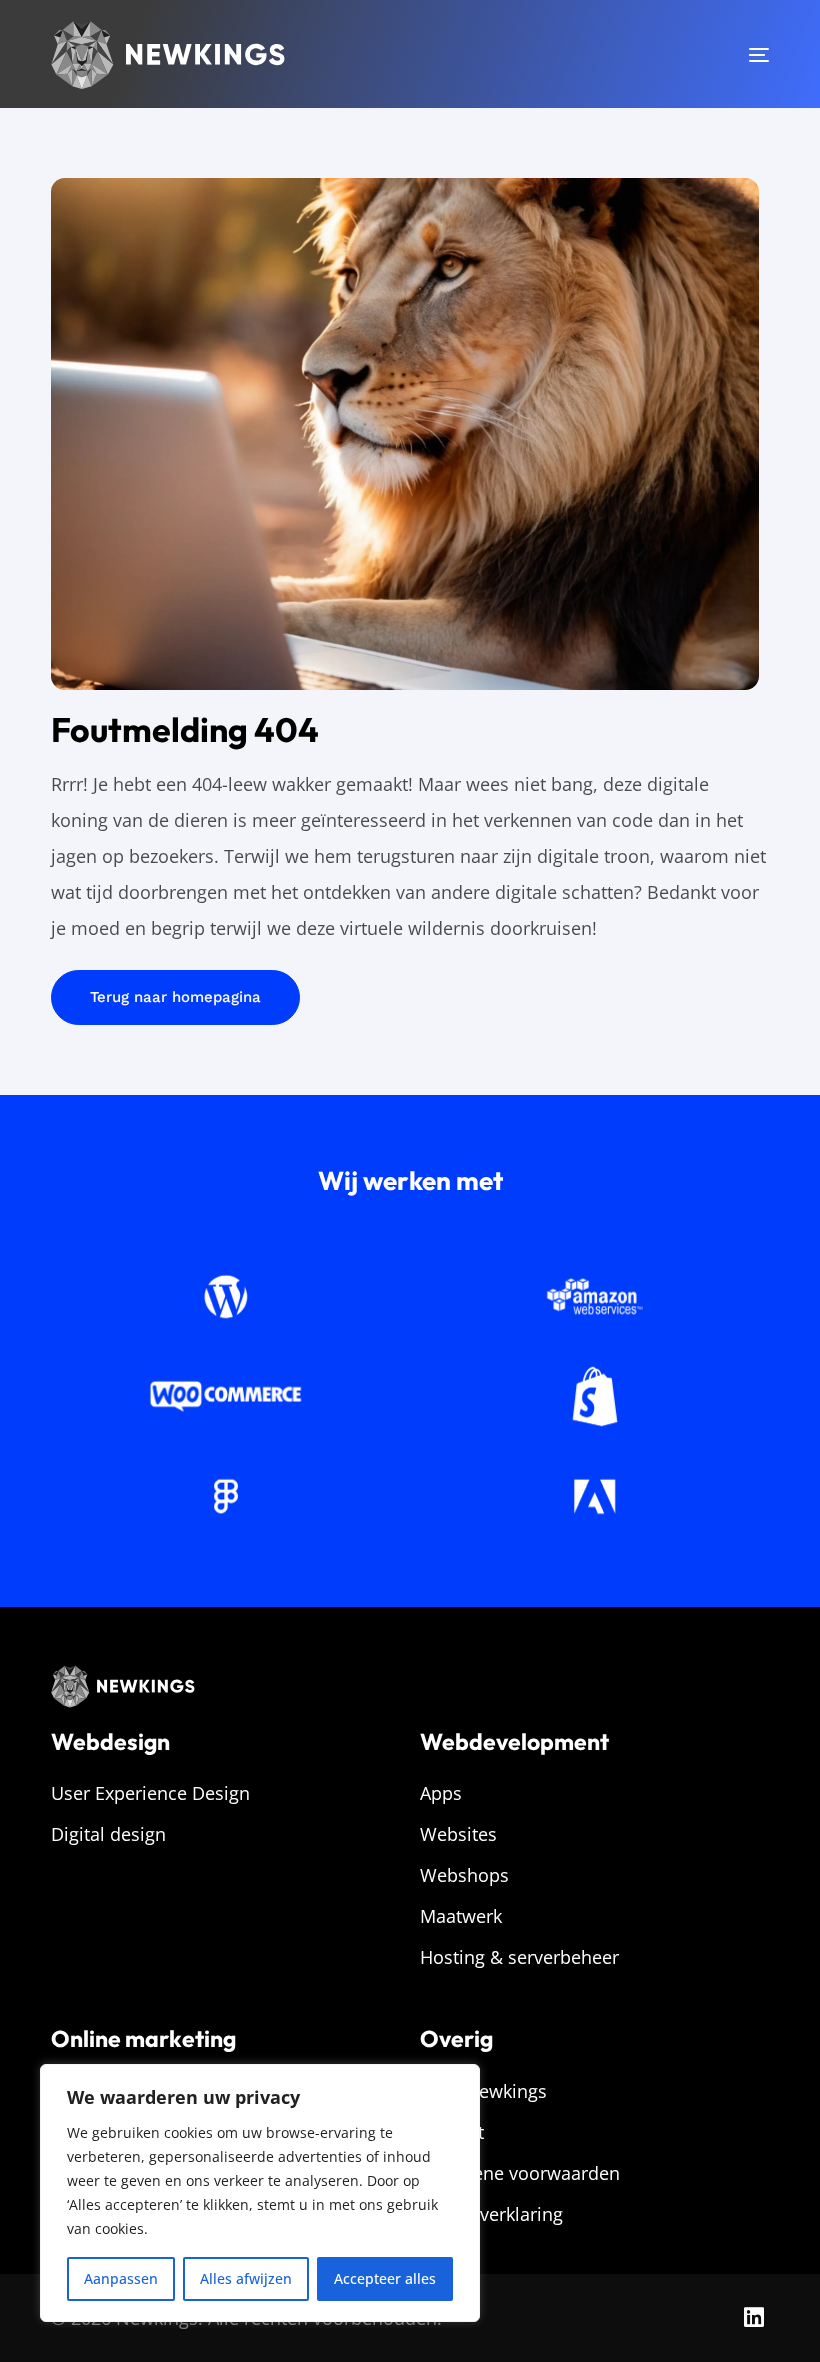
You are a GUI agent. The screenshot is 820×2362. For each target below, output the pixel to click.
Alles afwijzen (246, 2278)
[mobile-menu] (734, 55)
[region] (260, 2193)
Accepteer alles (385, 2278)
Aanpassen (121, 2278)
